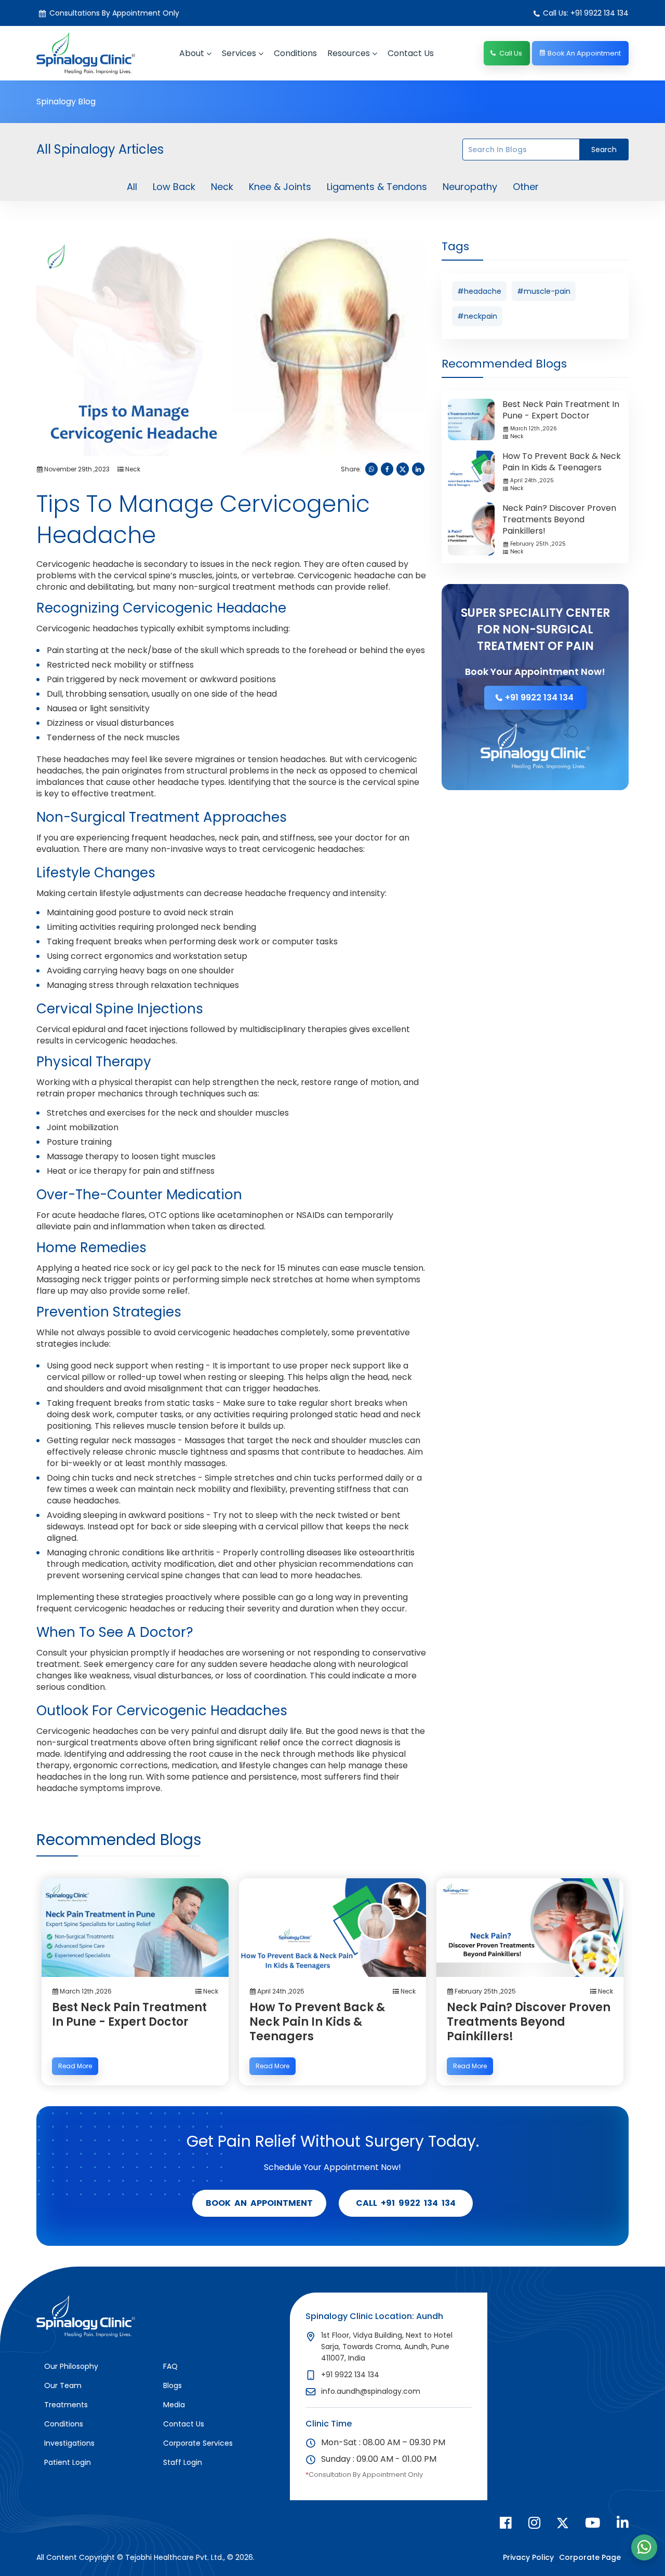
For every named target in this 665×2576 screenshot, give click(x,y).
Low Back (174, 187)
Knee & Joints (280, 187)
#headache (479, 291)
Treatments (66, 2405)
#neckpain (477, 316)
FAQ (170, 2366)
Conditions (295, 53)
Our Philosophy (71, 2366)
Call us (511, 53)
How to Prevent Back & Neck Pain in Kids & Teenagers (562, 462)
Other (526, 187)
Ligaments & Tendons (377, 187)
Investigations (69, 2443)
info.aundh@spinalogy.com (371, 2391)
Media (174, 2405)
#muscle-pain (544, 291)
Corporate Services (198, 2443)
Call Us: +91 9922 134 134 (586, 13)
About (192, 53)
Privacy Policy (528, 2557)
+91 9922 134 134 (539, 697)
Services (239, 53)
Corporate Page (590, 2557)
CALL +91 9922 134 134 (406, 2203)
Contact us (411, 53)
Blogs (172, 2385)
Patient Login (68, 2462)
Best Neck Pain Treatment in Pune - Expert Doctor (561, 410)
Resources (349, 53)
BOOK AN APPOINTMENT (259, 2203)
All (132, 187)
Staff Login (183, 2462)
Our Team (63, 2385)
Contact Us (184, 2424)
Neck (222, 187)
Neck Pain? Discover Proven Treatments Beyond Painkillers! (559, 519)
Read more (75, 2066)
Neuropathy (470, 187)
